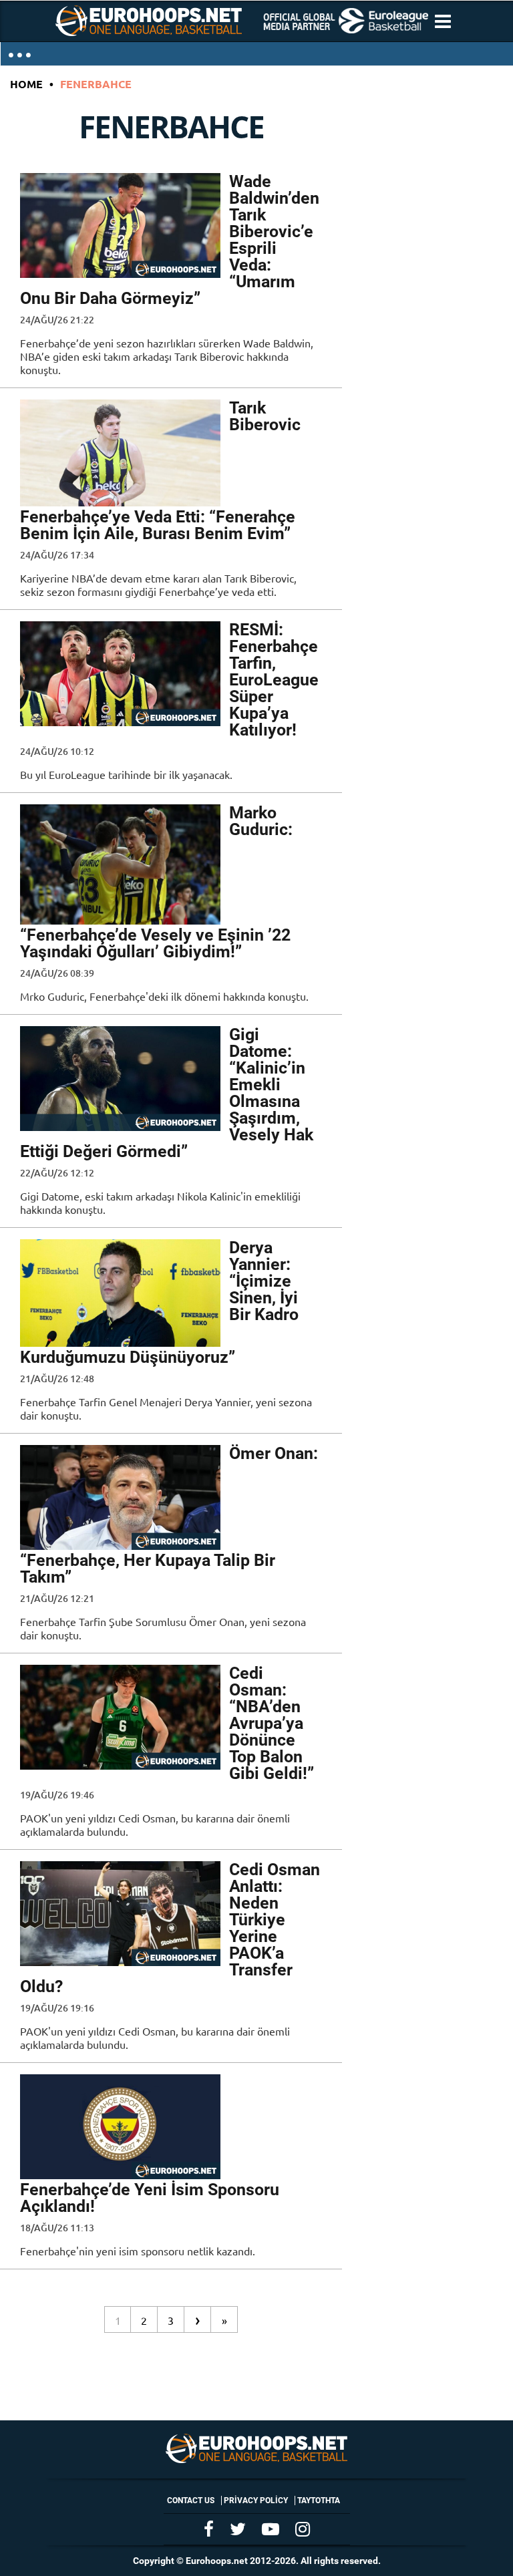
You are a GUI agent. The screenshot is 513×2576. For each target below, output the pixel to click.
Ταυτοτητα (319, 2501)
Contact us (191, 2501)
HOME (26, 84)
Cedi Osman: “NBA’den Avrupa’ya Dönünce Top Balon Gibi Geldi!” (272, 1723)
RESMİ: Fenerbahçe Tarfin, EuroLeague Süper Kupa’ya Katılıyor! (274, 680)
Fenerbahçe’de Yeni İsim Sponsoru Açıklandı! (150, 2198)
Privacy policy (256, 2501)
